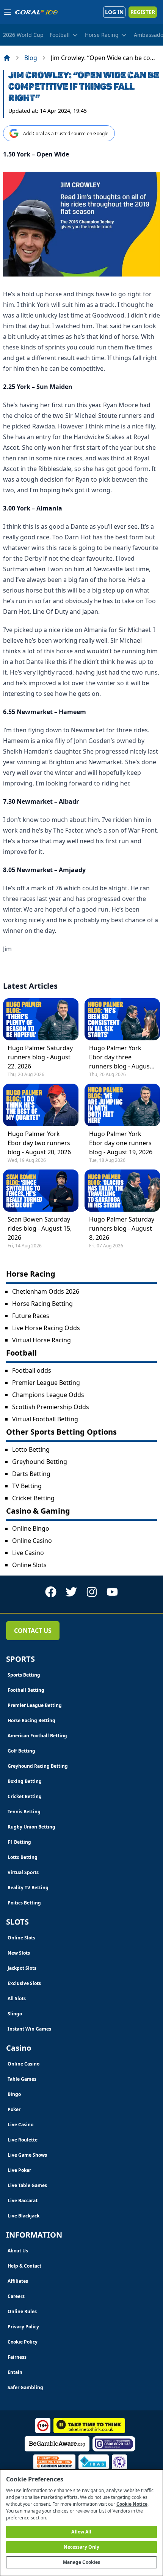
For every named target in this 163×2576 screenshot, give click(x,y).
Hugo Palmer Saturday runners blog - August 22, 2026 (40, 1057)
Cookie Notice (132, 2504)
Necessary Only (82, 2547)
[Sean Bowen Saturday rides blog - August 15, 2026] (41, 1191)
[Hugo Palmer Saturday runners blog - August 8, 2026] (122, 1191)
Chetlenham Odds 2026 (46, 1291)
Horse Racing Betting (42, 1304)
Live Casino (28, 1553)
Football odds (32, 1370)
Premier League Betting (46, 1383)
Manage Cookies (82, 2562)
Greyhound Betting (40, 1462)
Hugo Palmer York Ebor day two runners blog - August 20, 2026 (39, 1143)
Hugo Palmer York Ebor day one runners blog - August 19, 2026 (121, 1143)
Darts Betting (31, 1474)
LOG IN (114, 12)
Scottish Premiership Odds (51, 1407)
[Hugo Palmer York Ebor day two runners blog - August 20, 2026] (41, 1105)
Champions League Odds (48, 1395)
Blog (31, 58)
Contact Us (33, 1631)
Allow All (81, 2532)
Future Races (31, 1316)
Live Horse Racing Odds (46, 1328)
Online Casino (32, 1541)
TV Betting (27, 1486)
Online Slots (29, 1565)
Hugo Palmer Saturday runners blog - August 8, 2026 (122, 1228)
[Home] (7, 58)
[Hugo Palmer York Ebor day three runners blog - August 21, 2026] (122, 1019)
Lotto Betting (31, 1449)
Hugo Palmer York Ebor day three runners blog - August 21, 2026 (121, 1057)
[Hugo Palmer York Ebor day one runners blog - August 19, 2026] (122, 1105)
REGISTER (143, 12)
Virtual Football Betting (45, 1419)
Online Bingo (31, 1528)
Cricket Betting (33, 1498)
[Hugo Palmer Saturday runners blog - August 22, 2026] (41, 1019)
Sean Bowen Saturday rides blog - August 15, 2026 (40, 1228)
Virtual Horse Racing (42, 1340)
